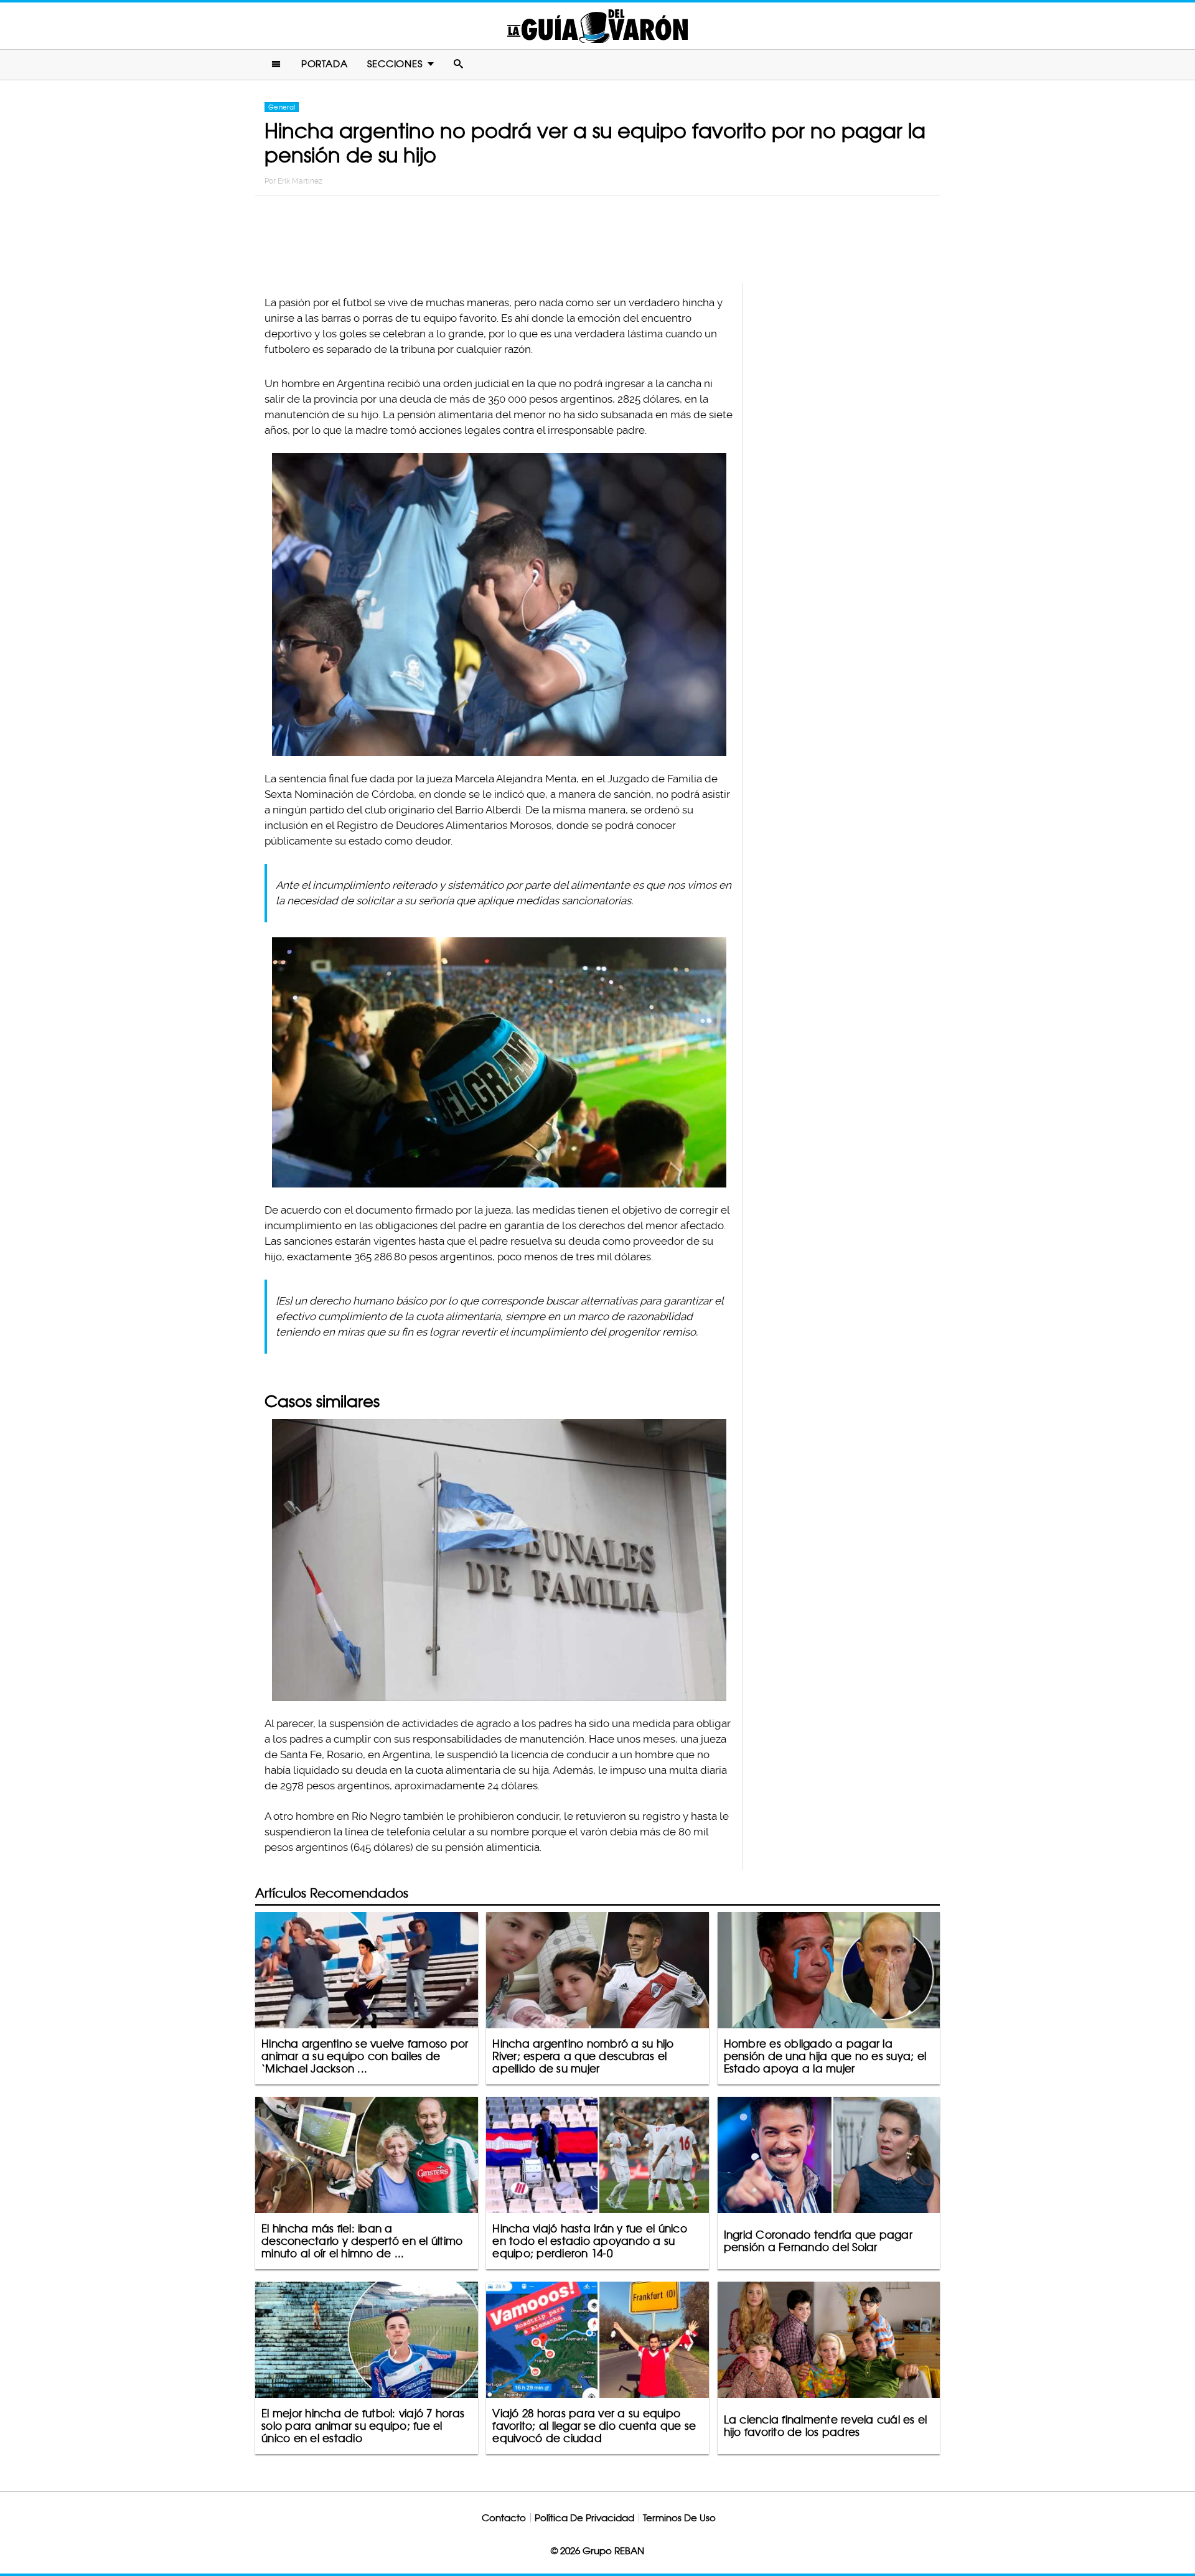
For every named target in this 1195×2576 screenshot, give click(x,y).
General (282, 107)
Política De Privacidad (584, 2518)
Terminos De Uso (679, 2518)
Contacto (504, 2518)
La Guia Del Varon (597, 26)
